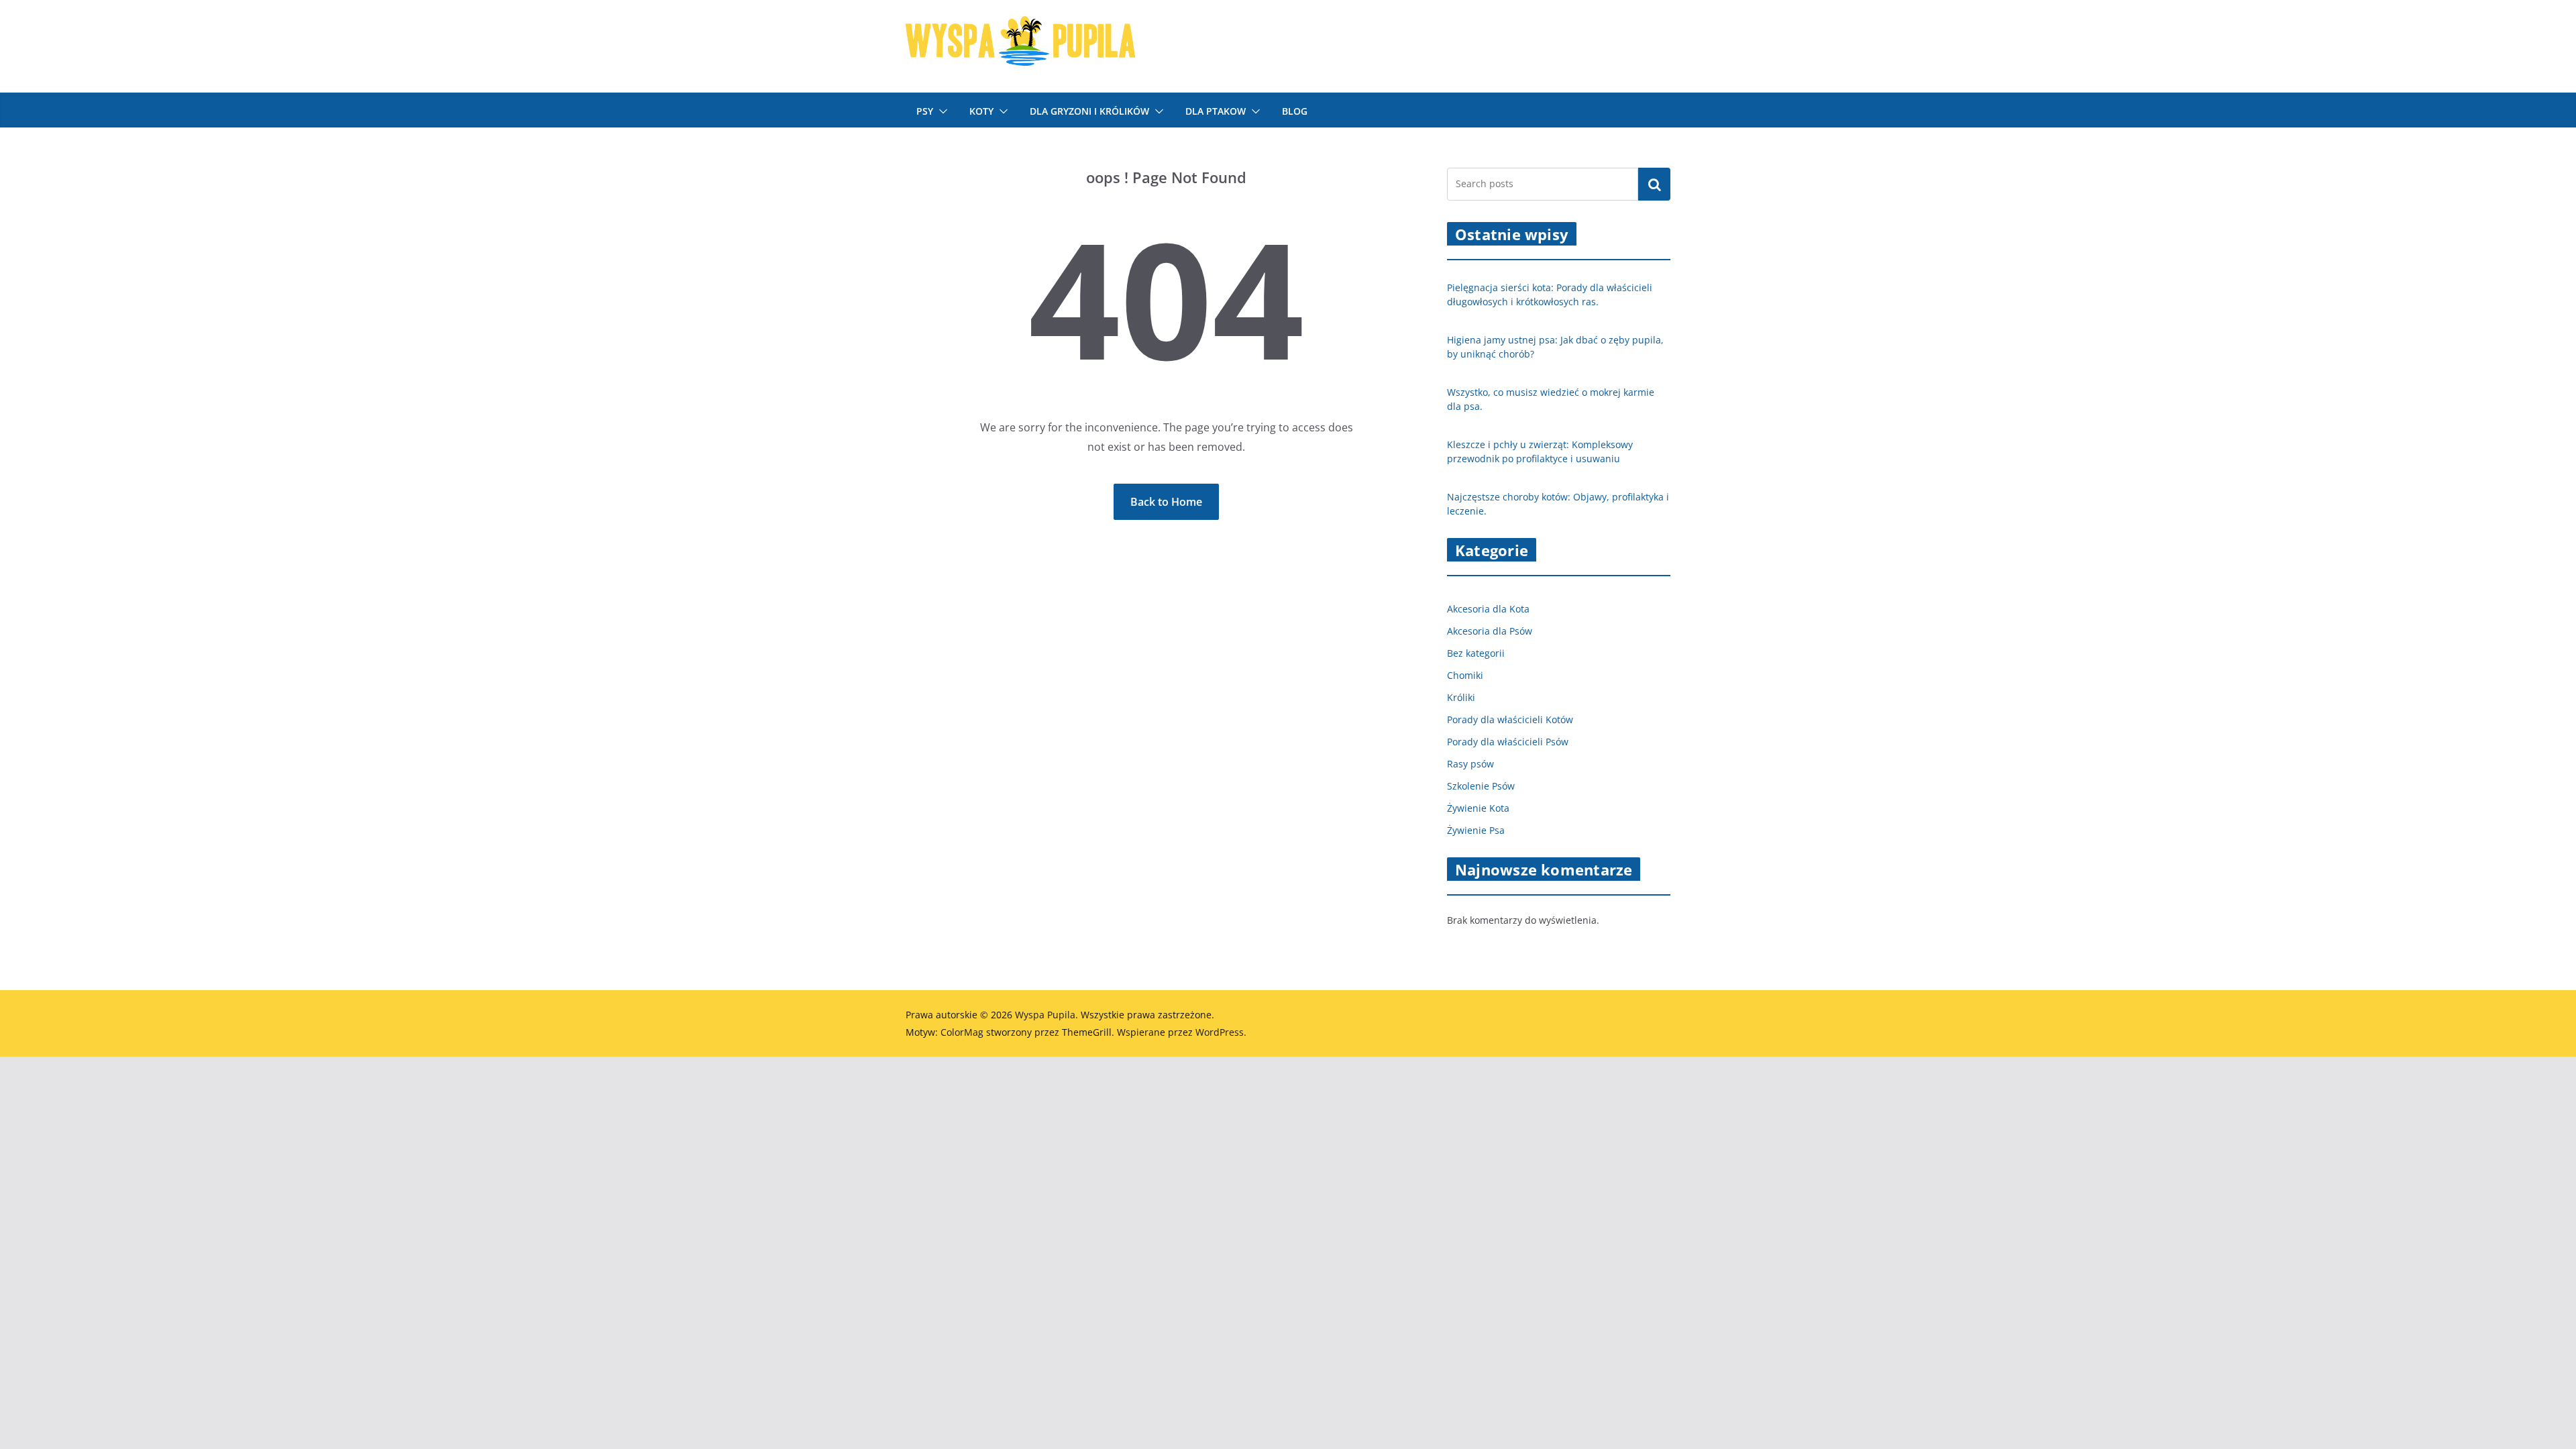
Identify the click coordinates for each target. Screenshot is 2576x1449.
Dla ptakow (1216, 111)
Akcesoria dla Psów (1490, 631)
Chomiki (1465, 675)
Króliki (1461, 697)
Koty (981, 111)
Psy (925, 111)
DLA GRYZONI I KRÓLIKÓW (1089, 111)
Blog (1295, 111)
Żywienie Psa (1476, 830)
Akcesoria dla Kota (1488, 609)
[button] (941, 111)
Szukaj (1654, 184)
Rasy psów (1470, 764)
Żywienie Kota (1478, 808)
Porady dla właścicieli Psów (1508, 742)
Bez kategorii (1476, 653)
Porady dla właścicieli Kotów (1510, 719)
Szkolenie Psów (1481, 786)
